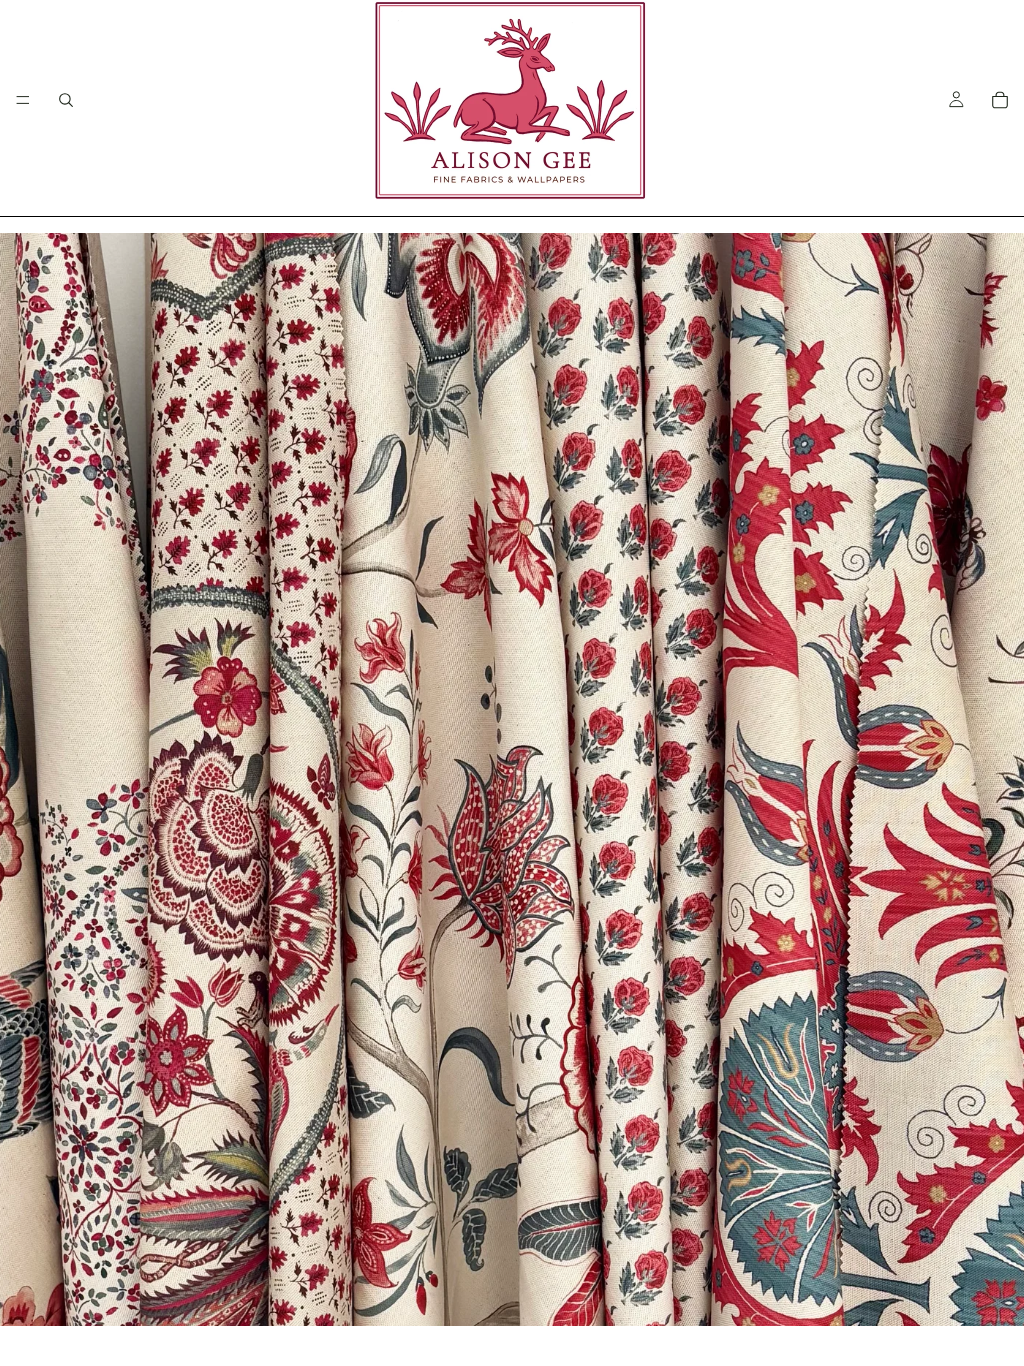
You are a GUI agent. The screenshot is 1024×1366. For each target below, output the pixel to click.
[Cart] (1000, 100)
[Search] (66, 100)
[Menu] (23, 100)
